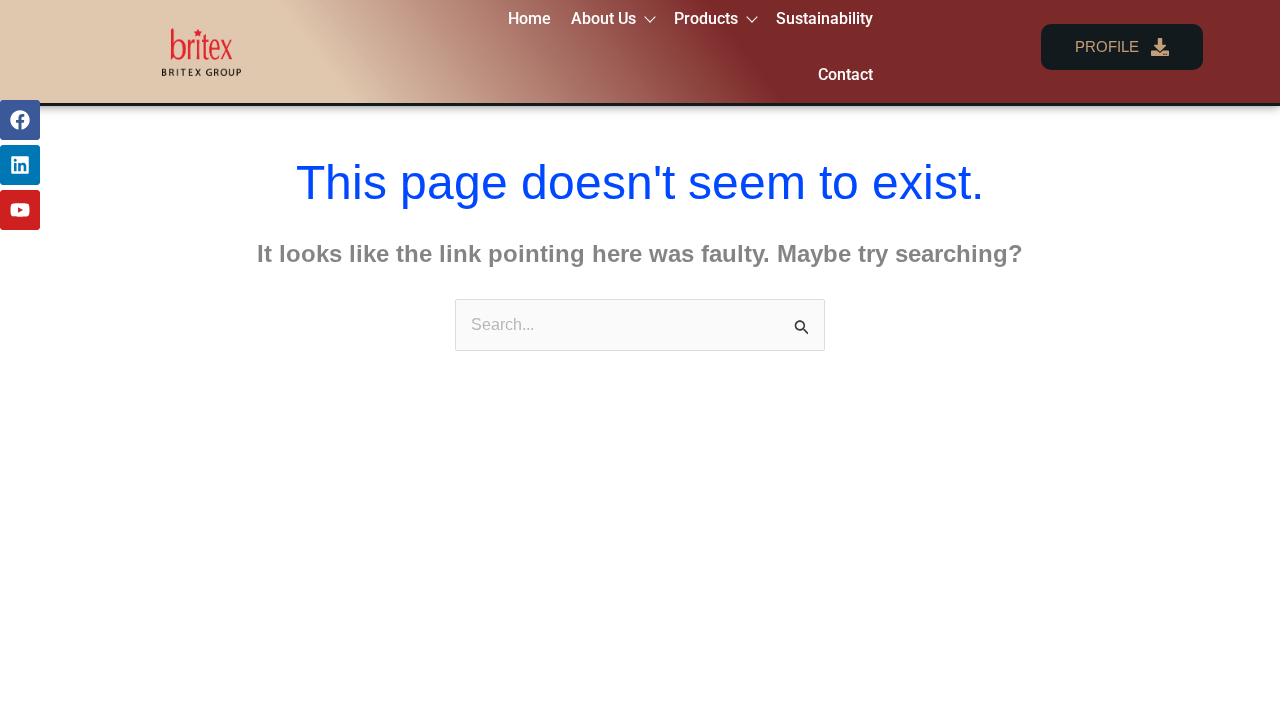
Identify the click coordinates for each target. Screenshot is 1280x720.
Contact (845, 74)
